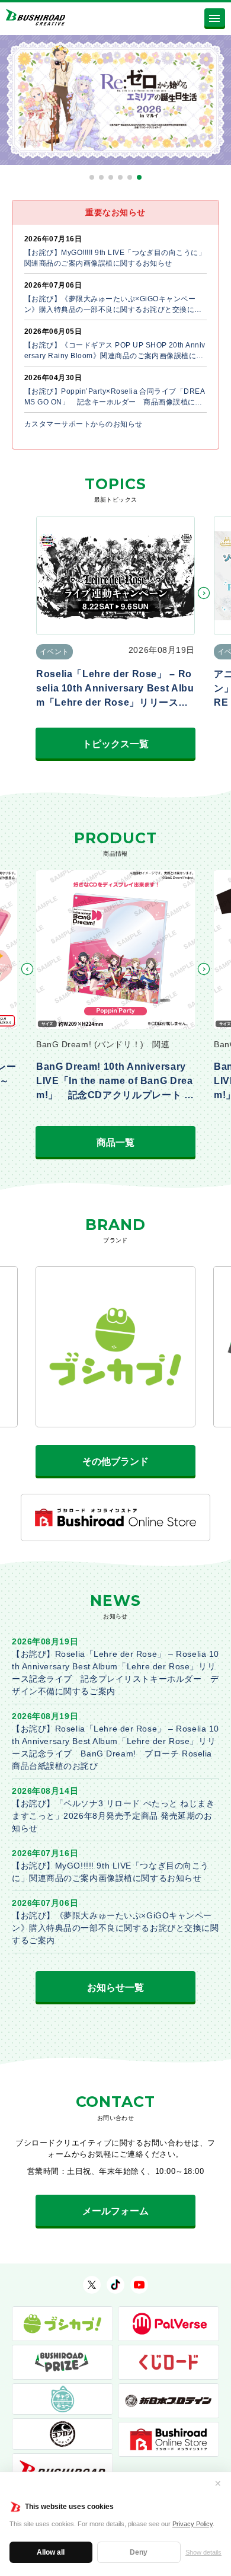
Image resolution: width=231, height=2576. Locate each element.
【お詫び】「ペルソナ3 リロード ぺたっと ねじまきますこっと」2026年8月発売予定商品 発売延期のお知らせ (113, 1816)
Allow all (51, 2552)
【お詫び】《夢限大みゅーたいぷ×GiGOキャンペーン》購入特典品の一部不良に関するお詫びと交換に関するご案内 (115, 1928)
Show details (203, 2552)
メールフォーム (115, 2211)
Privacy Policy (192, 2524)
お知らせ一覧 (115, 1987)
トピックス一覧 (115, 744)
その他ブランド (115, 1461)
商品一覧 (115, 1142)
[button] (92, 177)
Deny (139, 2552)
